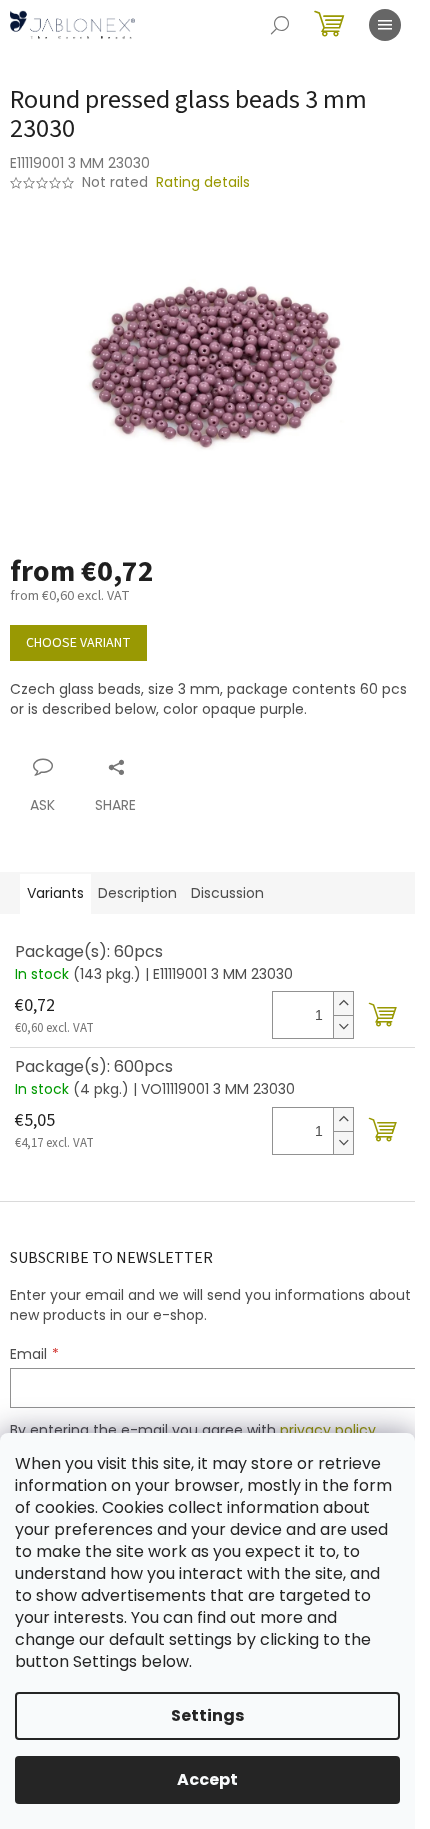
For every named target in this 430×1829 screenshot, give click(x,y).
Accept (207, 1779)
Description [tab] (137, 893)
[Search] (280, 25)
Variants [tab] (55, 893)
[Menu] (385, 25)
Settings (207, 1715)
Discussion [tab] (227, 893)
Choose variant (78, 643)
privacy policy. (329, 1430)
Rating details (203, 182)
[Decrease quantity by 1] (343, 1026)
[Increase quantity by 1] (343, 1003)
